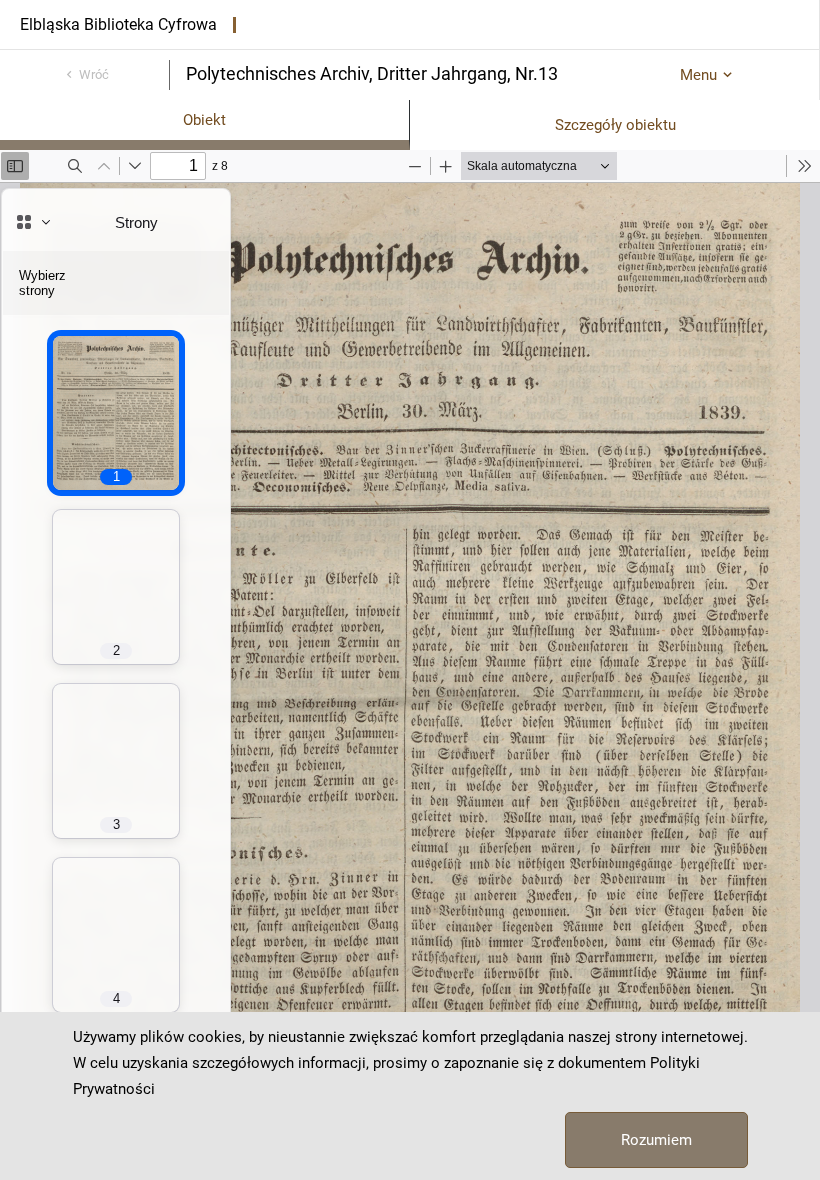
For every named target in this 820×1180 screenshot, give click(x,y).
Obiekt (204, 120)
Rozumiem (656, 1140)
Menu (698, 75)
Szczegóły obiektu (615, 125)
